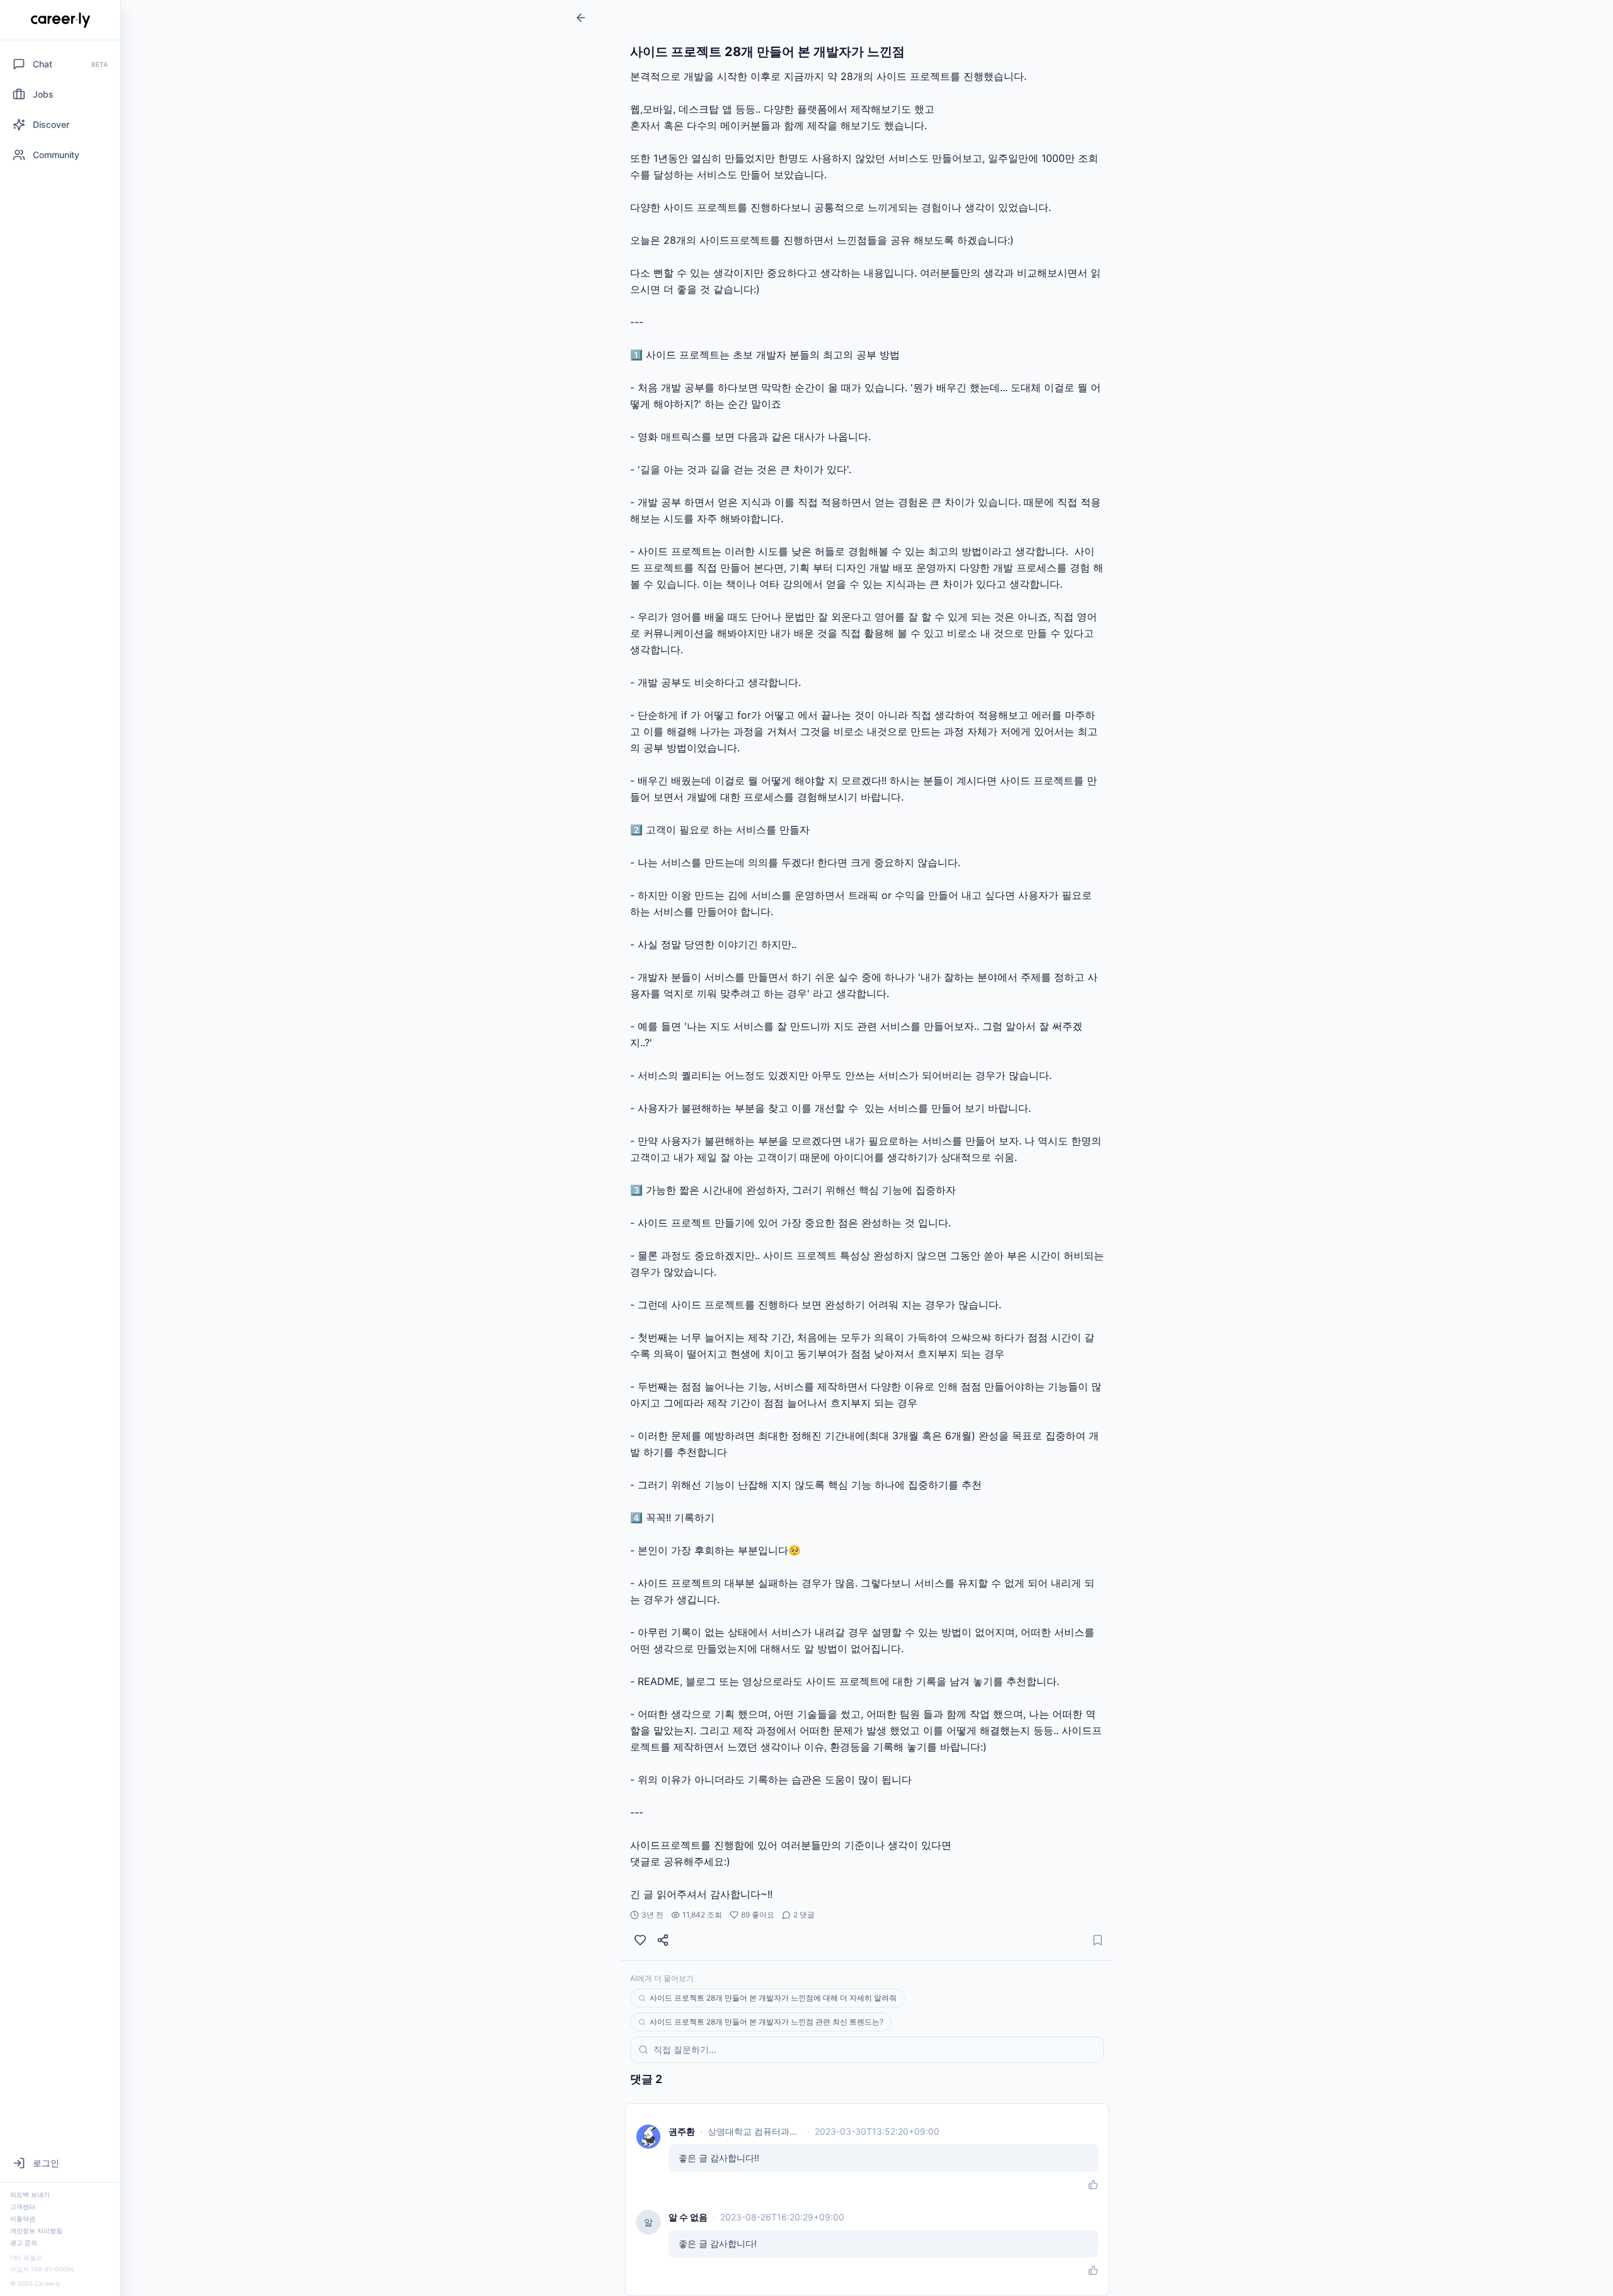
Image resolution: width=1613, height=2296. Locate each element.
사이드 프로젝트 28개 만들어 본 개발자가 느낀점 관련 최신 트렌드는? (766, 2022)
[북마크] (1098, 1940)
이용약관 (23, 2219)
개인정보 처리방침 (36, 2230)
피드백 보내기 (30, 2195)
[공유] (663, 1940)
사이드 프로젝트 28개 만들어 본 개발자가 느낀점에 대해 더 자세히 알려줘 (773, 1998)
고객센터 (23, 2207)
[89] (640, 1940)
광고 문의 (24, 2242)
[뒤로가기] (581, 18)
